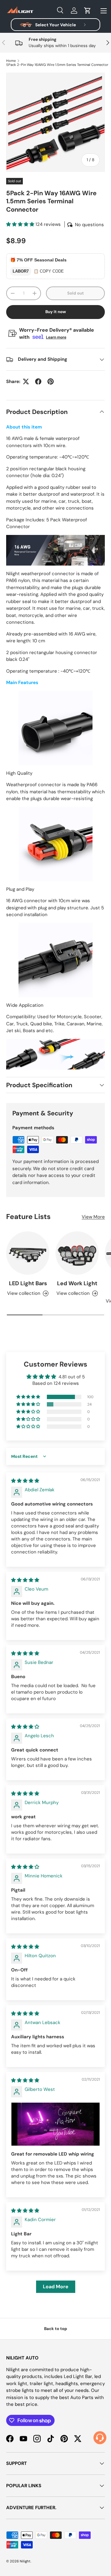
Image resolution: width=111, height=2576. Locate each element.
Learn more (56, 337)
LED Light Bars (28, 1283)
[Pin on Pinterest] (51, 381)
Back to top (56, 2329)
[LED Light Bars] (28, 1253)
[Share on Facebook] (38, 381)
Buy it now (56, 312)
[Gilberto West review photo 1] (55, 2124)
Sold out (76, 293)
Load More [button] (56, 2287)
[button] (88, 11)
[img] (25, 1481)
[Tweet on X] (26, 381)
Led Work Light (77, 1283)
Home (11, 61)
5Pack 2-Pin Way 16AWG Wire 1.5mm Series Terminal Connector (57, 65)
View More (93, 1217)
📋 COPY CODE (49, 271)
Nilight (25, 2561)
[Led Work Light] (77, 1253)
